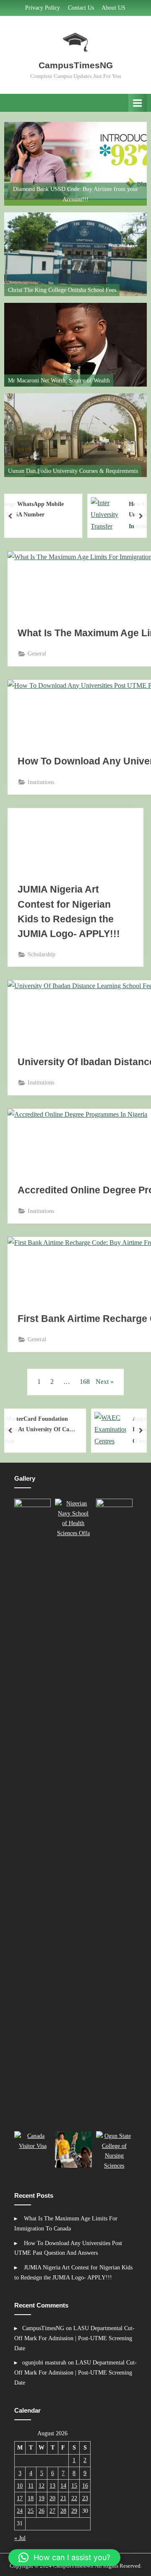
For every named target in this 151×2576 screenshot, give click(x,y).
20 (52, 2498)
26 (42, 2511)
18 (31, 2498)
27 (52, 2511)
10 (20, 2486)
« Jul (20, 2538)
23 (85, 2498)
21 (63, 2498)
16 (85, 2486)
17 (20, 2498)
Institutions (41, 782)
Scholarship (42, 954)
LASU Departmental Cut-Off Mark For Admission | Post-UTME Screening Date (74, 2338)
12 (42, 2486)
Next (102, 1382)
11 (31, 2486)
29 (74, 2511)
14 (63, 2486)
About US (113, 8)
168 (85, 1382)
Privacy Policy (43, 8)
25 (31, 2511)
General (37, 654)
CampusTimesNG (76, 65)
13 (52, 2486)
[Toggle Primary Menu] (138, 103)
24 (20, 2511)
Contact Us (81, 8)
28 (63, 2511)
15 (74, 2486)
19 (42, 2498)
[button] (35, 1813)
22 (74, 2498)
